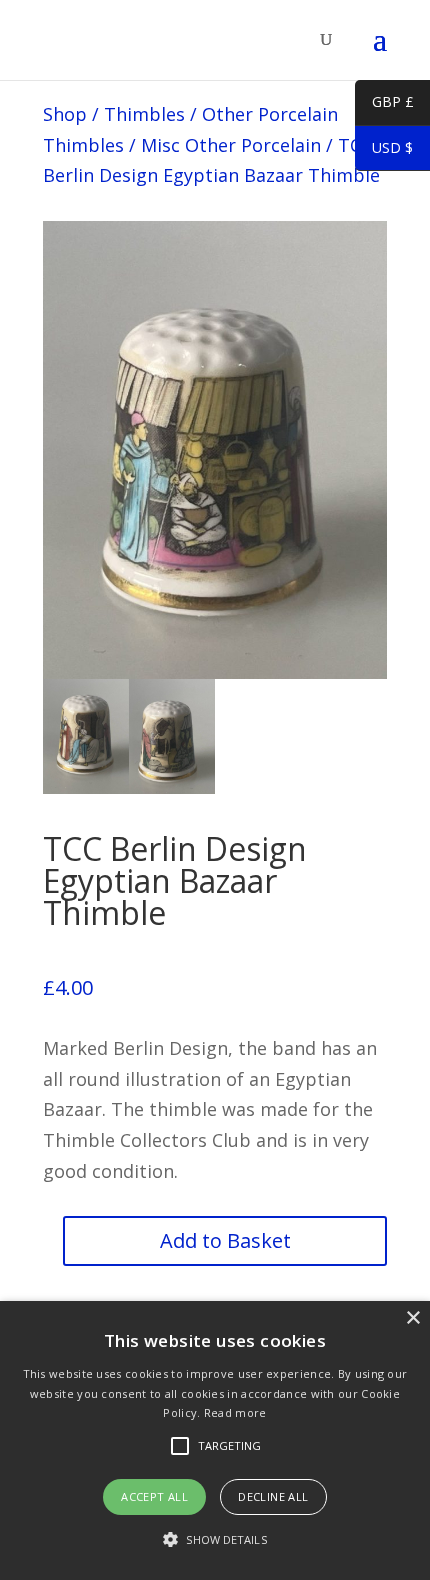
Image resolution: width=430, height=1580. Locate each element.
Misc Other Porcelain (231, 145)
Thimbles (144, 114)
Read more (235, 1412)
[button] (214, 1540)
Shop (65, 114)
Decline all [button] (273, 1496)
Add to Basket (225, 1240)
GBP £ (384, 105)
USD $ (384, 151)
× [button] (412, 1318)
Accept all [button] (154, 1496)
